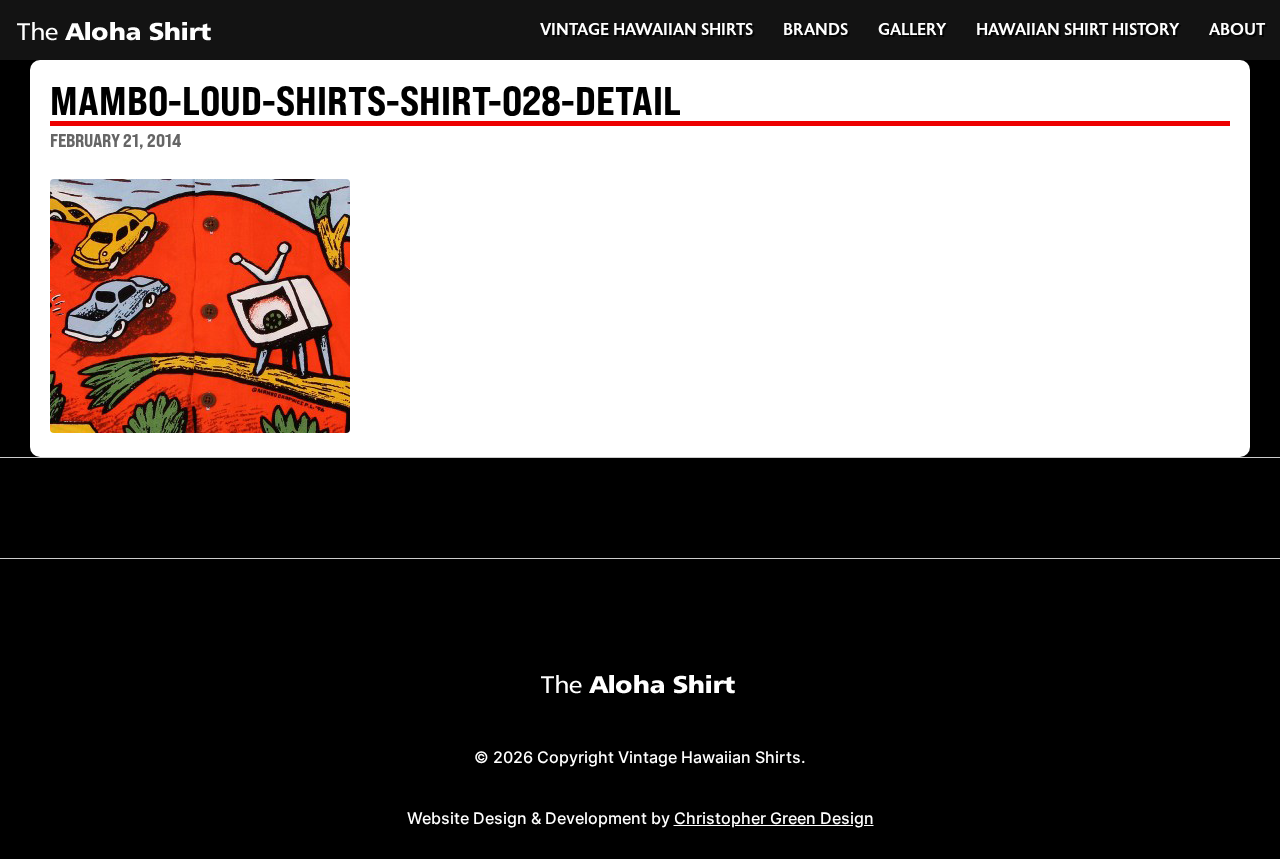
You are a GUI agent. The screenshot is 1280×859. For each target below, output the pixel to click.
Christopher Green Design (774, 818)
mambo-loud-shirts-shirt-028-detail (365, 103)
